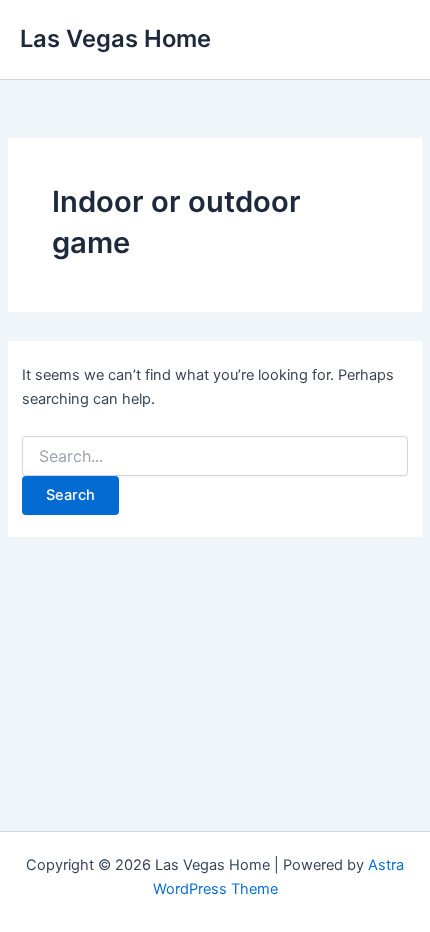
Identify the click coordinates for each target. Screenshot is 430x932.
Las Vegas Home (115, 38)
